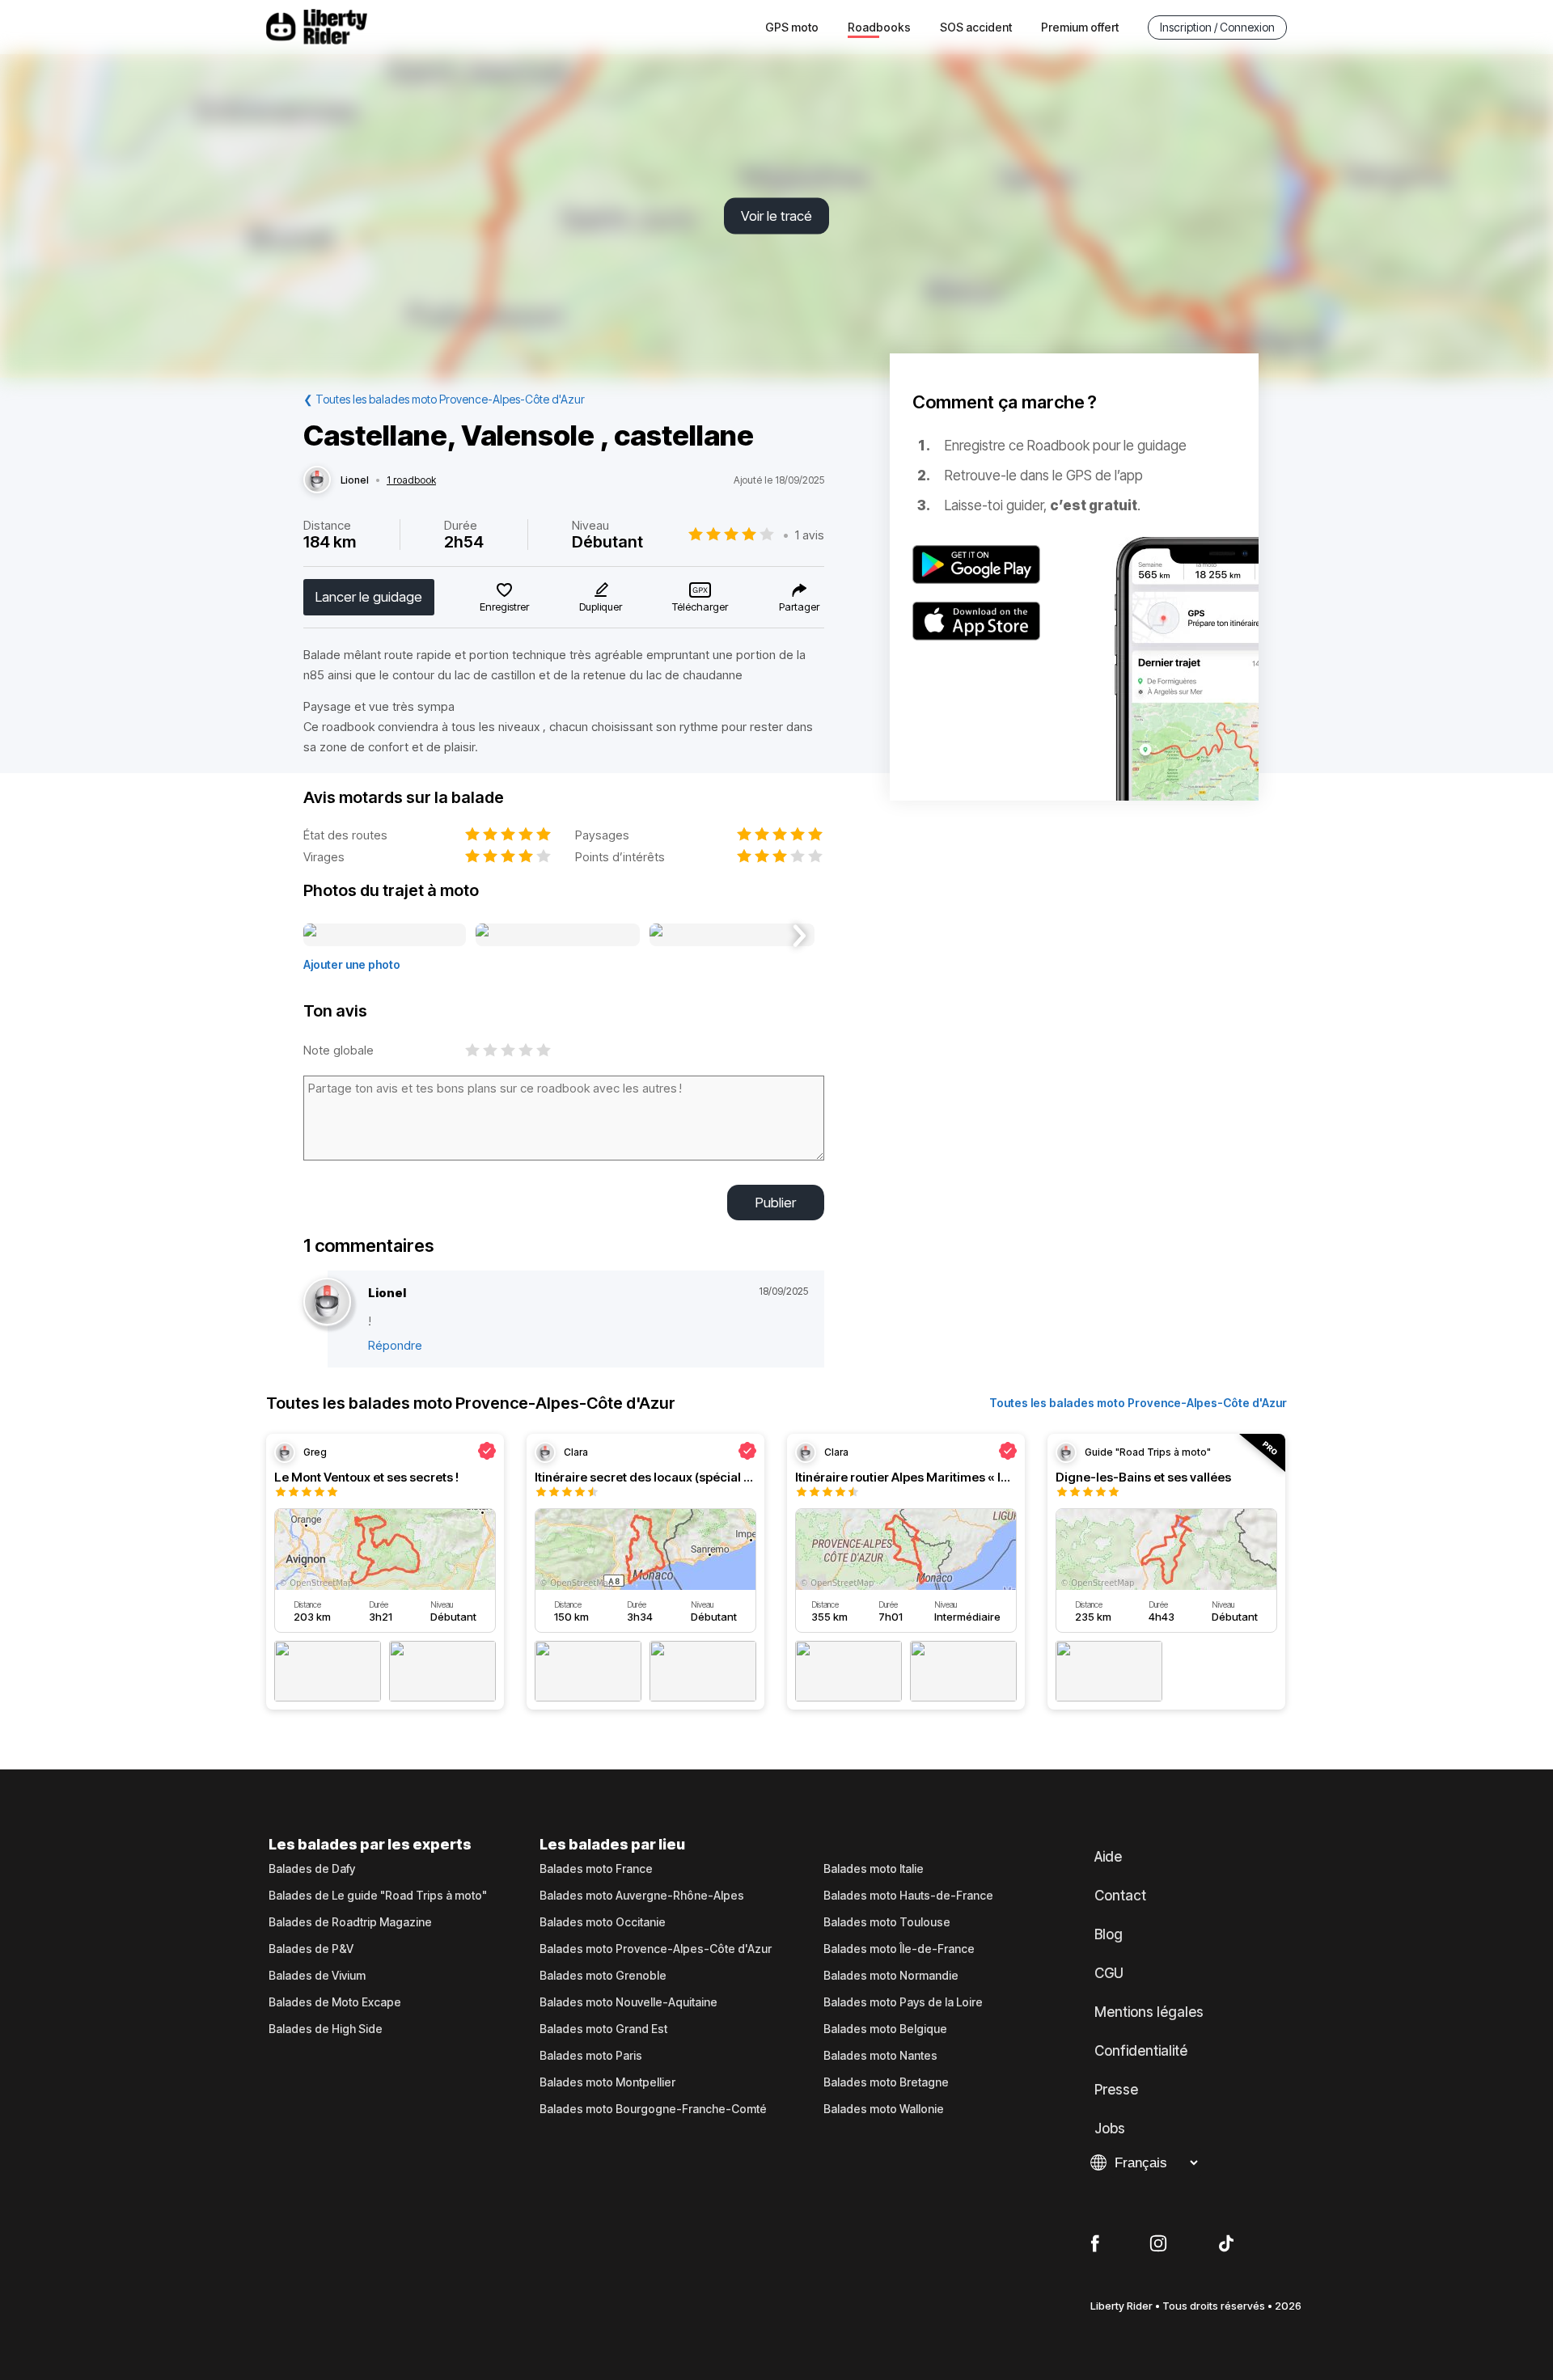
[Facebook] (1095, 2244)
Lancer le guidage (369, 597)
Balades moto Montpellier (607, 2082)
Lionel (355, 480)
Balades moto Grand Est (603, 2029)
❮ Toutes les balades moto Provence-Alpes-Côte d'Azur (444, 399)
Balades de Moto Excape (335, 2002)
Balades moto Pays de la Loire (903, 2002)
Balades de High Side (326, 2029)
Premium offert (1080, 27)
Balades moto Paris (591, 2056)
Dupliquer (601, 607)
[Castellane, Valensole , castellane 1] (385, 936)
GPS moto (792, 27)
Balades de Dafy (312, 1869)
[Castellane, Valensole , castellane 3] (732, 936)
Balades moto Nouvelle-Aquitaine (628, 2002)
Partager (799, 607)
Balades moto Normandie (891, 1976)
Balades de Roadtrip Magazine (350, 1922)
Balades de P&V (311, 1949)
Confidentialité (1141, 2051)
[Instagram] (1158, 2244)
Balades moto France (596, 1869)
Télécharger (700, 607)
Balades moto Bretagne (886, 2082)
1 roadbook (411, 480)
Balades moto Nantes (880, 2056)
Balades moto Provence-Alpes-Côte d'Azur (656, 1949)
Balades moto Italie (874, 1869)
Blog (1109, 1934)
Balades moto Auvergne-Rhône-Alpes (642, 1896)
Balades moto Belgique (885, 2029)
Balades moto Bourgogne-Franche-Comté (653, 2109)
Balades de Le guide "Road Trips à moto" (378, 1896)
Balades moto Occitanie (603, 1922)
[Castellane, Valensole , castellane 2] (558, 936)
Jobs (1110, 2128)
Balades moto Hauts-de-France (908, 1896)
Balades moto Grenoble (603, 1976)
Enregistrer (504, 607)
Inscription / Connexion (1217, 27)
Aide (1108, 1857)
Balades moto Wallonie (884, 2109)
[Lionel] (317, 480)
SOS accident (976, 27)
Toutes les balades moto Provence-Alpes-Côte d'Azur (1138, 1403)
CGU (1109, 1973)
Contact (1120, 1896)
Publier (776, 1203)
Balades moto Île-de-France (899, 1949)
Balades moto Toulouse (887, 1922)
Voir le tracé (776, 216)
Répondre (395, 1345)
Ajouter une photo (352, 964)
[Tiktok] (1226, 2244)
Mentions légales (1149, 2012)
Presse (1116, 2090)
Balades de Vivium (317, 1976)
